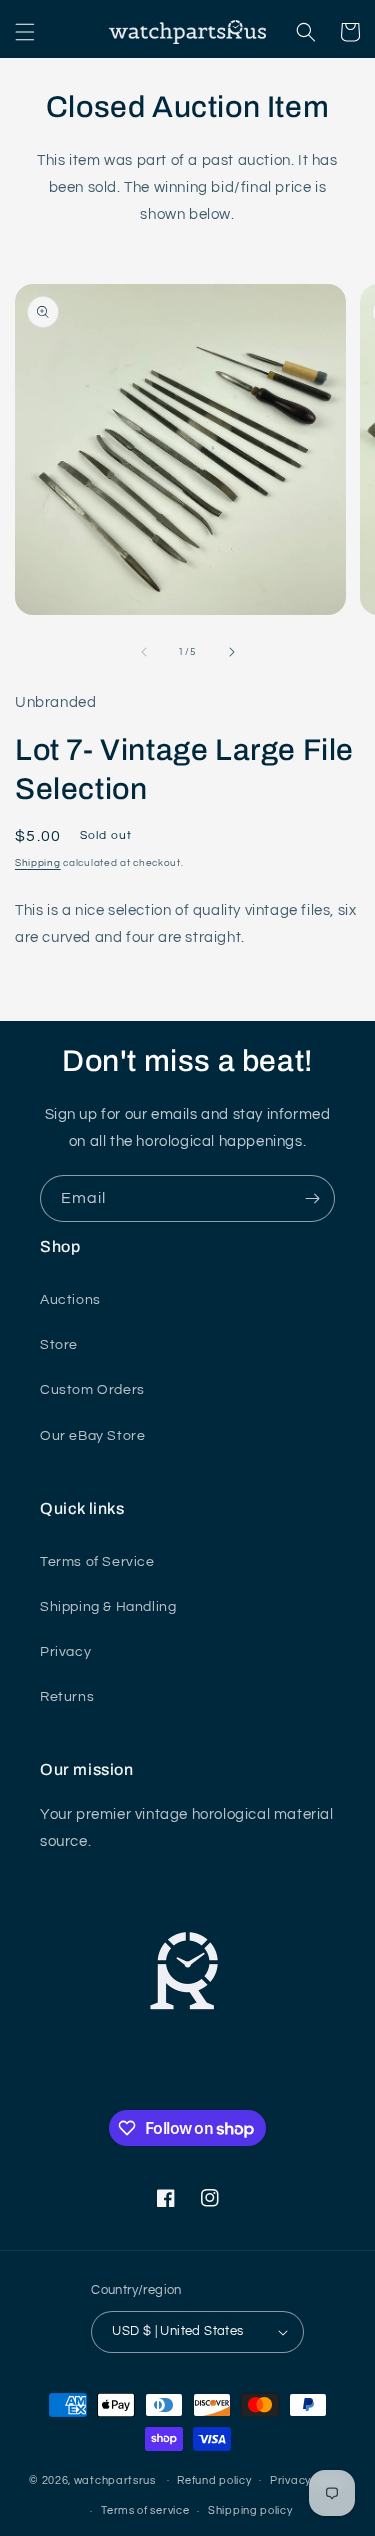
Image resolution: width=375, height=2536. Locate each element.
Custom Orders (92, 1390)
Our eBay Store (92, 1436)
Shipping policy (250, 2510)
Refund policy (214, 2480)
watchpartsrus (115, 2479)
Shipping (38, 863)
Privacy (65, 1652)
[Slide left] (144, 652)
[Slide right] (232, 652)
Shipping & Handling (108, 1607)
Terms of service (145, 2510)
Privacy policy (308, 2480)
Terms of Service (97, 1562)
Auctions (70, 1300)
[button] (25, 32)
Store (59, 1345)
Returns (67, 1697)
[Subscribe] (312, 1198)
